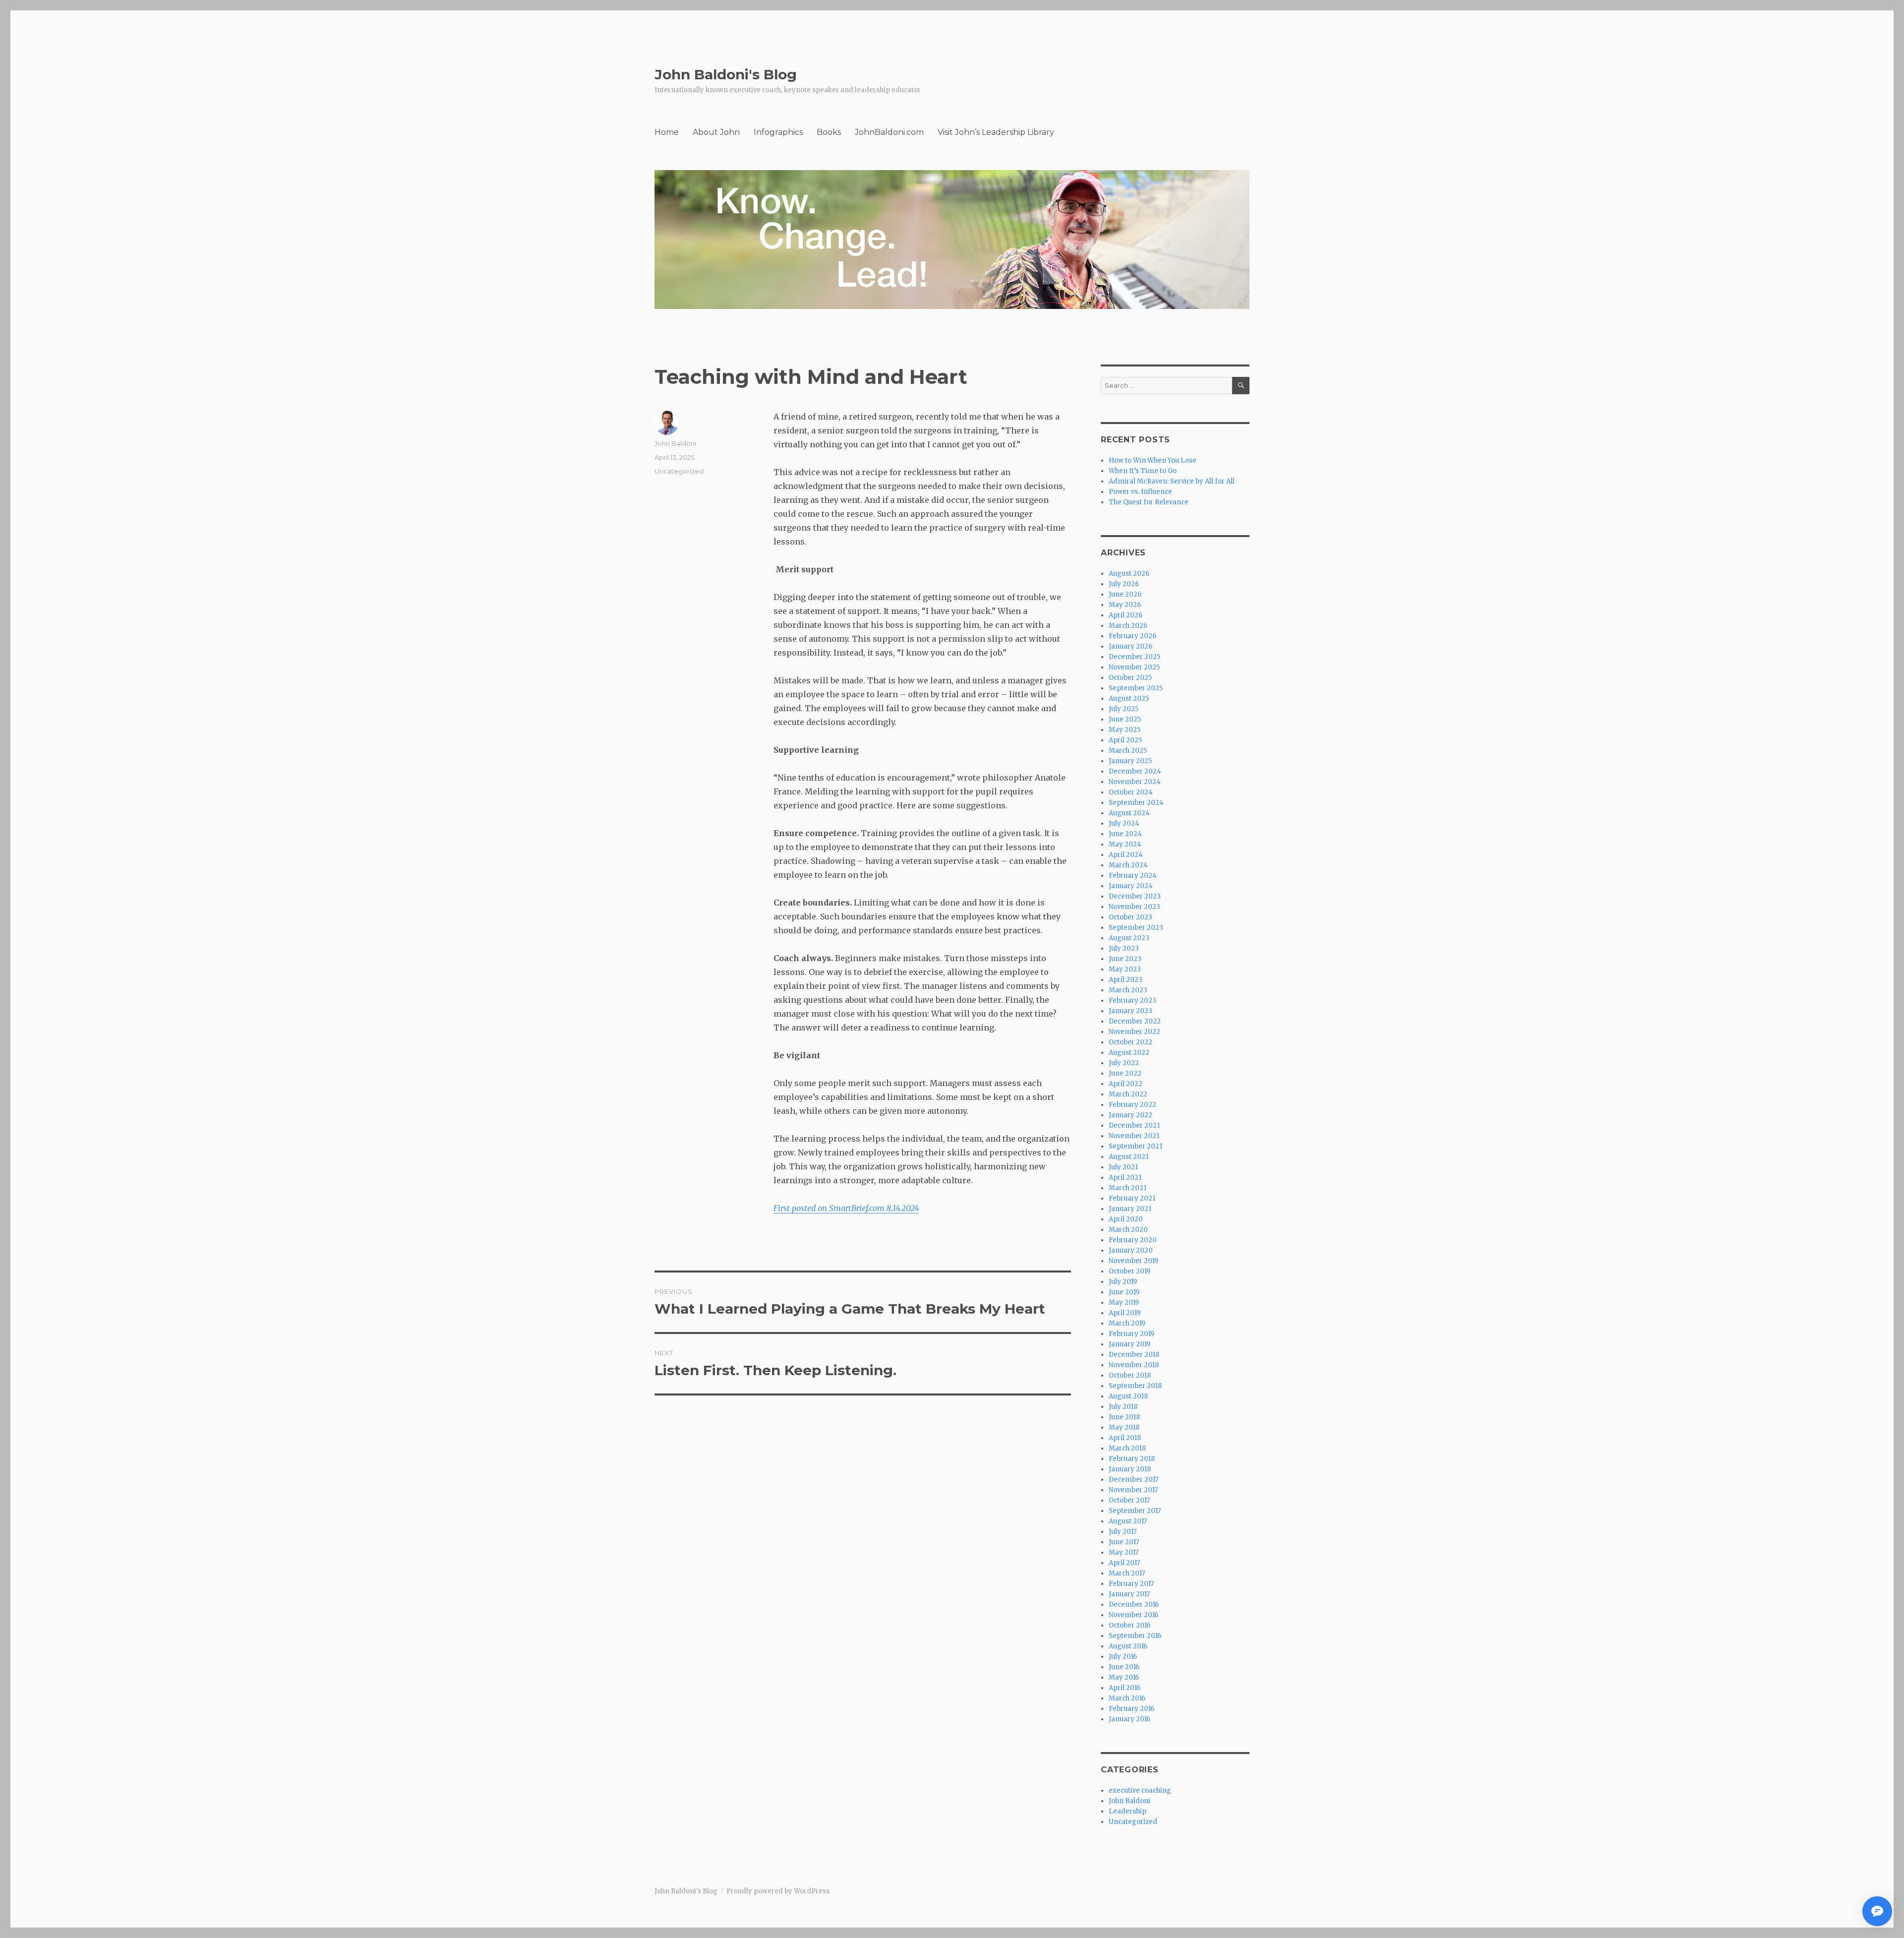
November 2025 (1134, 667)
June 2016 (1124, 1667)
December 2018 (1134, 1355)
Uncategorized (679, 471)
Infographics (778, 132)
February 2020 (1133, 1240)
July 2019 (1123, 1282)
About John (716, 132)
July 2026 (1124, 584)
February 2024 (1133, 876)
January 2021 (1130, 1209)
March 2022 (1128, 1094)
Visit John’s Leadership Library (996, 132)
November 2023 (1134, 907)
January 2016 (1130, 1719)
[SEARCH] (1241, 386)
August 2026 (1129, 574)
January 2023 (1130, 1011)
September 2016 (1135, 1636)
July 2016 (1123, 1657)
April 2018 (1125, 1438)
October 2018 (1130, 1375)
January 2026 (1130, 646)
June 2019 (1124, 1292)
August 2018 (1128, 1396)
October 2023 (1130, 917)
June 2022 (1125, 1073)
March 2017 (1127, 1573)
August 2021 (1129, 1157)
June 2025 (1125, 719)
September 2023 (1136, 928)
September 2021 (1135, 1146)
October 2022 (1130, 1042)
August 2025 (1129, 698)
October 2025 (1130, 678)
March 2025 (1128, 751)
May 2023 (1125, 969)
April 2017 (1124, 1563)
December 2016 (1134, 1605)
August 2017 (1128, 1521)
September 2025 (1136, 688)
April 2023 (1126, 980)
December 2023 (1135, 896)
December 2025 (1134, 657)
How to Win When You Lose (1153, 460)
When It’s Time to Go (1143, 471)
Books (829, 132)
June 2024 (1125, 834)
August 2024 (1129, 813)
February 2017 (1131, 1584)
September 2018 (1135, 1386)
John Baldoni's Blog (726, 74)
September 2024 (1136, 803)
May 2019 (1124, 1302)
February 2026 (1132, 636)
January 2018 (1130, 1469)
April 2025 (1125, 740)
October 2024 (1131, 792)
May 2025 (1125, 730)
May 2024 (1125, 844)
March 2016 (1127, 1698)
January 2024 (1131, 886)
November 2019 (1133, 1261)
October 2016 (1130, 1625)
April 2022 (1126, 1084)
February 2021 (1132, 1198)
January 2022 (1130, 1115)
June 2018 (1124, 1417)
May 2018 (1124, 1427)
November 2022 (1134, 1032)
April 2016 (1125, 1688)
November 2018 (1134, 1365)
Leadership (1128, 1811)
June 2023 (1125, 959)
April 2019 (1125, 1313)
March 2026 (1128, 626)
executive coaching (1140, 1790)
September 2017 (1135, 1511)
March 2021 (1128, 1188)
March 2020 (1128, 1230)
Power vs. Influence (1140, 492)
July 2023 (1124, 948)
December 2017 (1133, 1480)
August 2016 (1128, 1646)
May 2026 (1125, 605)
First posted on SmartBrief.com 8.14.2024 (846, 1208)
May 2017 (1124, 1552)
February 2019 (1131, 1334)
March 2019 (1127, 1323)
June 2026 (1125, 594)
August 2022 (1129, 1053)
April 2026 (1126, 615)
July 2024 (1124, 823)
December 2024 (1135, 771)
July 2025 (1124, 709)
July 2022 (1124, 1063)
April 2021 (1125, 1178)
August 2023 (1129, 938)
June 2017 (1124, 1542)
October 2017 (1129, 1500)
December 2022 (1135, 1021)
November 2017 (1133, 1490)
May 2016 (1124, 1677)
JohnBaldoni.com (889, 132)
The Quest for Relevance (1149, 502)
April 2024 (1126, 855)
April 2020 (1126, 1219)
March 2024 (1128, 865)
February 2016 (1131, 1709)
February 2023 (1132, 1000)
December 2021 (1134, 1125)
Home (667, 132)
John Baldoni (675, 443)
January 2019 (1130, 1344)
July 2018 (1123, 1407)
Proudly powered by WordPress (778, 1891)
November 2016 (1133, 1615)
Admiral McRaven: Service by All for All (1172, 481)
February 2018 (1132, 1459)
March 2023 (1128, 990)
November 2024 (1135, 782)
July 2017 (1123, 1532)
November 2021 (1134, 1136)
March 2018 (1127, 1448)
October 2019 (1130, 1271)
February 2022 (1132, 1105)
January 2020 (1131, 1250)
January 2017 (1129, 1594)
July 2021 (1123, 1167)
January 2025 (1130, 761)
